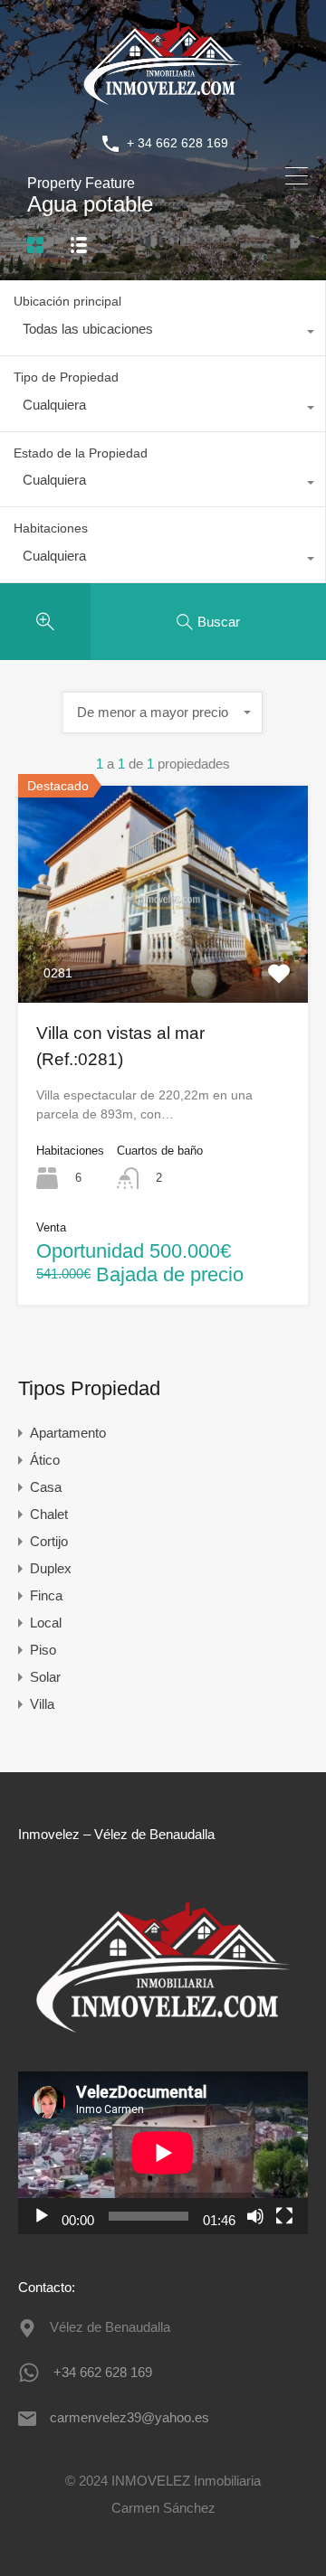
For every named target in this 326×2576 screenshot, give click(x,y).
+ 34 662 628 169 (177, 143)
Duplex (51, 1568)
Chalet (49, 1514)
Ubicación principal (67, 301)
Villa (42, 1704)
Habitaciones (51, 528)
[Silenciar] (255, 2216)
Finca (46, 1595)
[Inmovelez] (163, 104)
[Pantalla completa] (284, 2216)
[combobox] (163, 334)
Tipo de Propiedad (66, 377)
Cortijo (49, 1541)
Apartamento (68, 1433)
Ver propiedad (163, 959)
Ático (45, 1460)
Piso (43, 1650)
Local (46, 1623)
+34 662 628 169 (103, 2372)
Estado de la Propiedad (81, 453)
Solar (45, 1677)
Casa (46, 1487)
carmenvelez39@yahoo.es (129, 2417)
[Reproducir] (42, 2216)
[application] (163, 2153)
